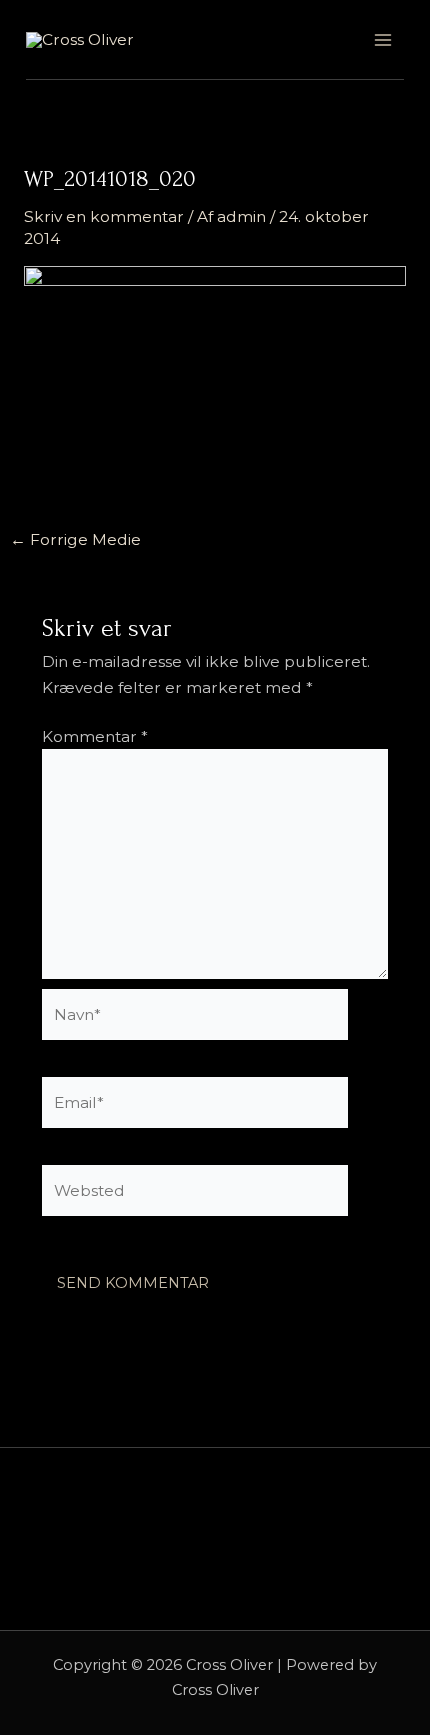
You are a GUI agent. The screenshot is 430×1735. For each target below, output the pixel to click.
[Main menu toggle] (382, 39)
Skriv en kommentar (104, 216)
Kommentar (95, 736)
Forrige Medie (75, 540)
